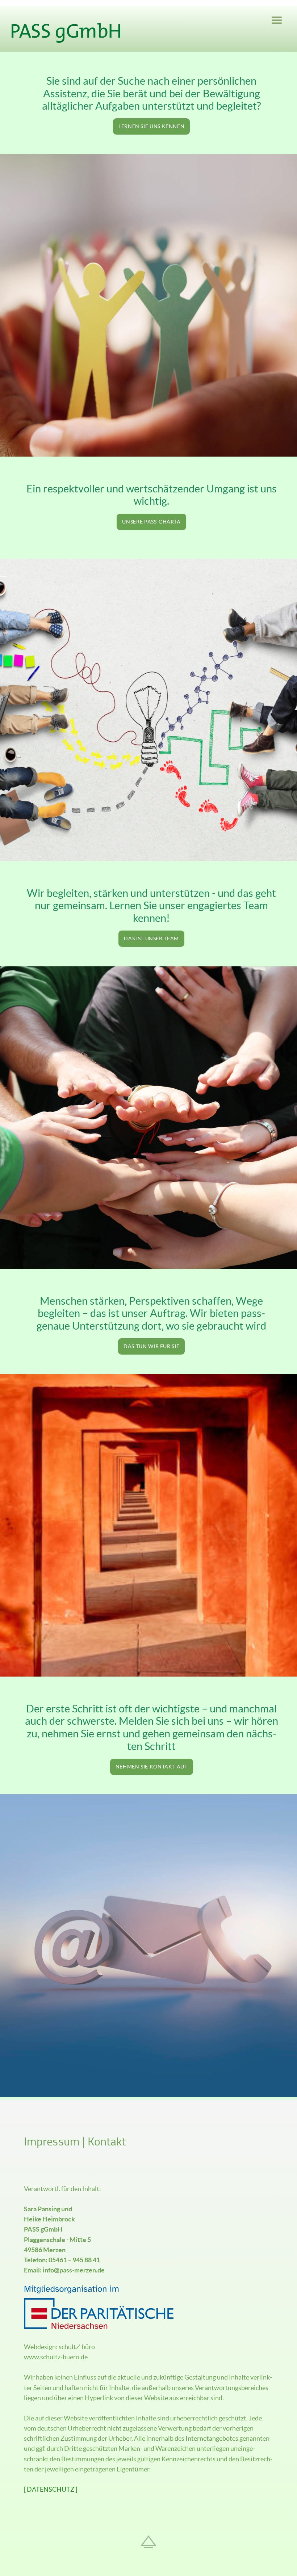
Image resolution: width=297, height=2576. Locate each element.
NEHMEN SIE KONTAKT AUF (152, 1767)
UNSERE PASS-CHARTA (151, 522)
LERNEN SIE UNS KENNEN (151, 126)
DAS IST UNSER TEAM (151, 939)
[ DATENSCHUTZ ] (51, 2490)
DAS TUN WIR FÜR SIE (151, 1346)
